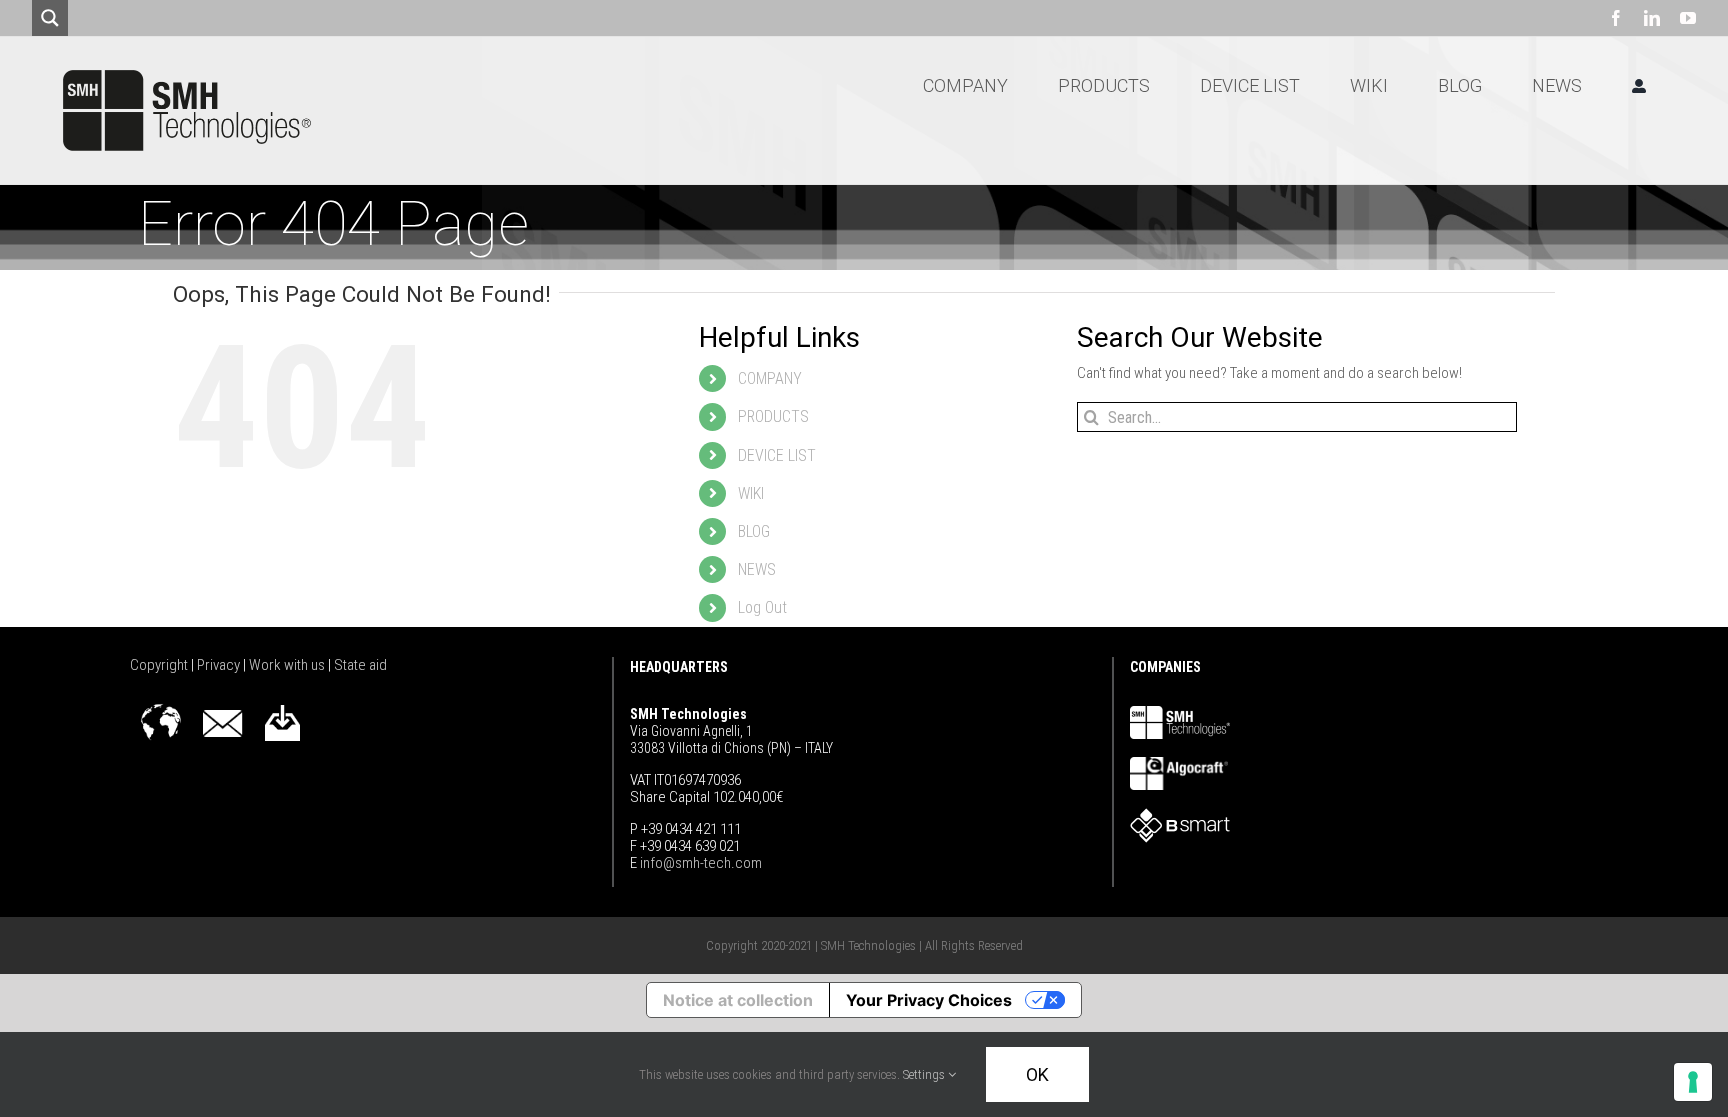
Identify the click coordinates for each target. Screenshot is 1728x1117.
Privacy (220, 665)
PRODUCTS (773, 416)
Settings (925, 1074)
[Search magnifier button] (50, 18)
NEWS (757, 569)
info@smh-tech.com (699, 863)
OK (1037, 1074)
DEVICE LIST (777, 455)
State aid (360, 665)
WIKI (751, 493)
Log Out (762, 607)
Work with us (288, 665)
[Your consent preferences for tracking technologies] (1693, 1082)
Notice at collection (738, 1000)
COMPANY (770, 378)
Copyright (160, 665)
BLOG (754, 531)
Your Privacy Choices (929, 1000)
